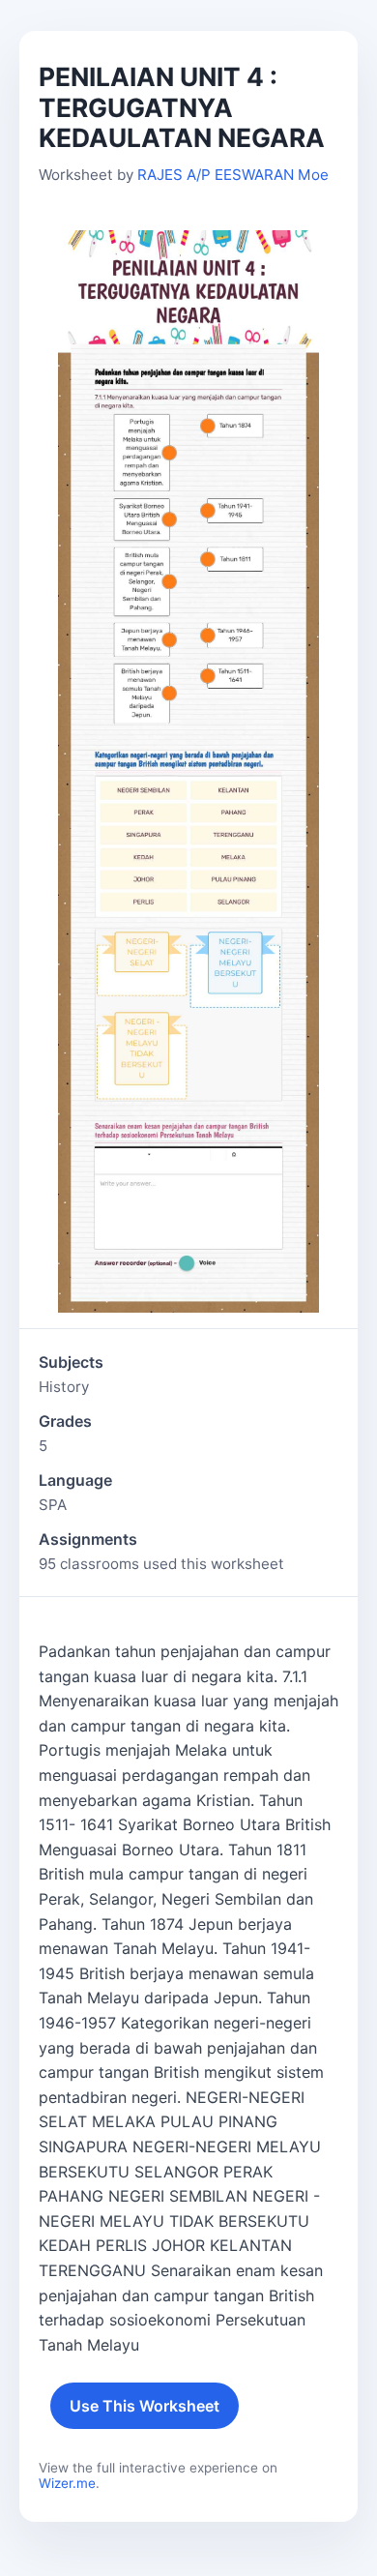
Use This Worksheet (145, 2406)
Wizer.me (67, 2483)
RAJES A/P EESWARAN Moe (233, 175)
